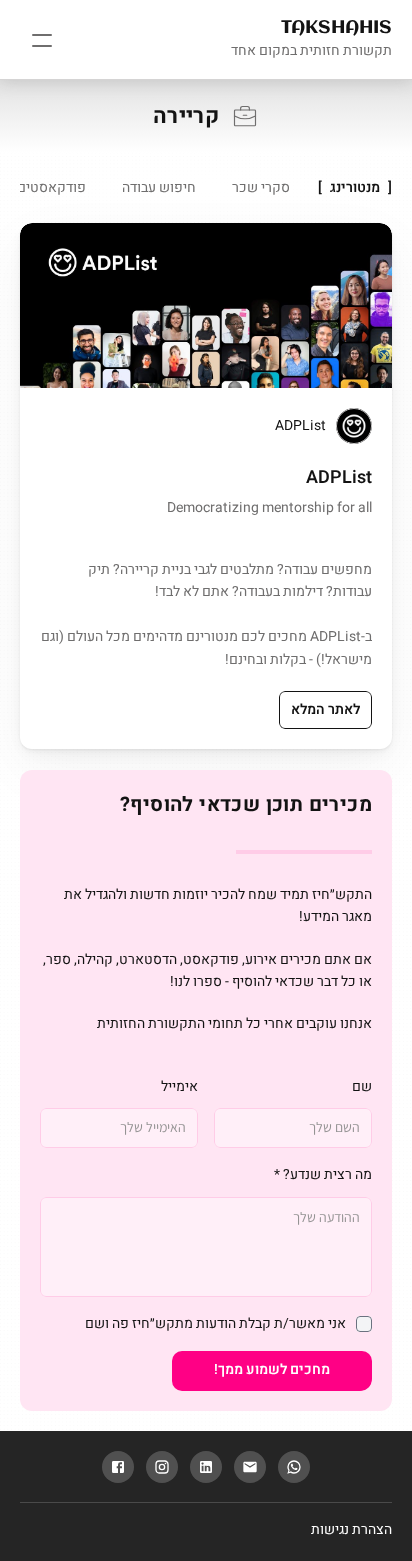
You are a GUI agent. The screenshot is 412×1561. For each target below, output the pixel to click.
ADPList (300, 425)
